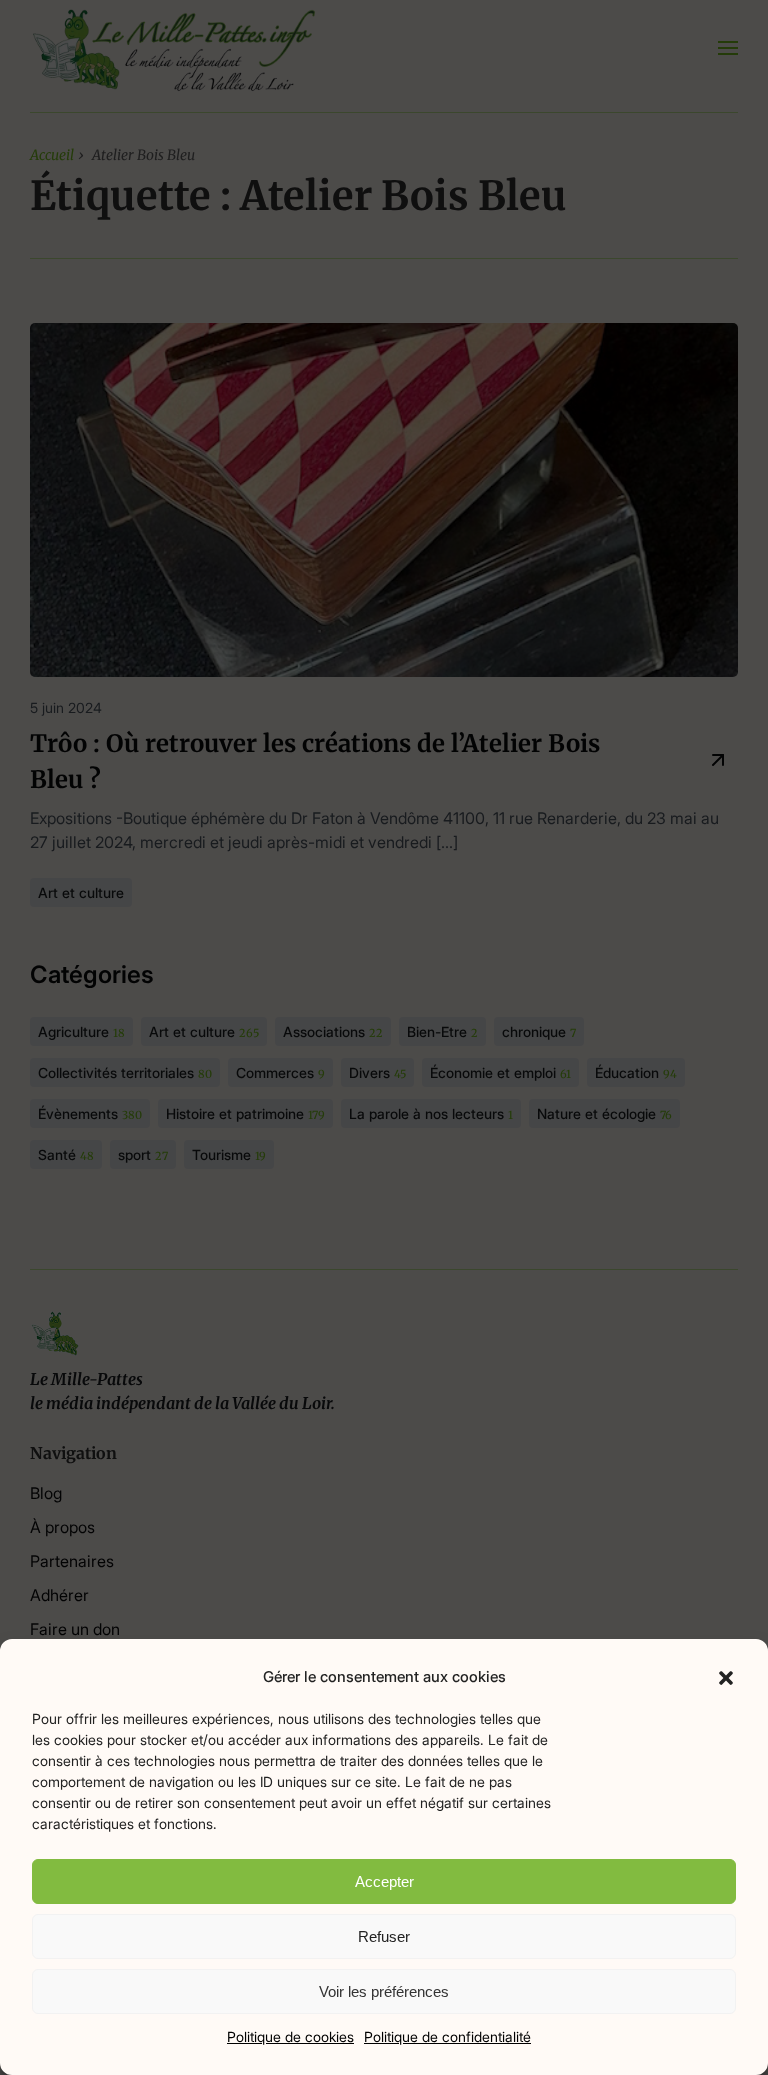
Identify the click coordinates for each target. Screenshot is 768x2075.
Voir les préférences (384, 1991)
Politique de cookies (290, 2036)
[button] (726, 1677)
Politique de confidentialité (447, 2036)
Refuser (384, 1936)
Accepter (384, 1881)
